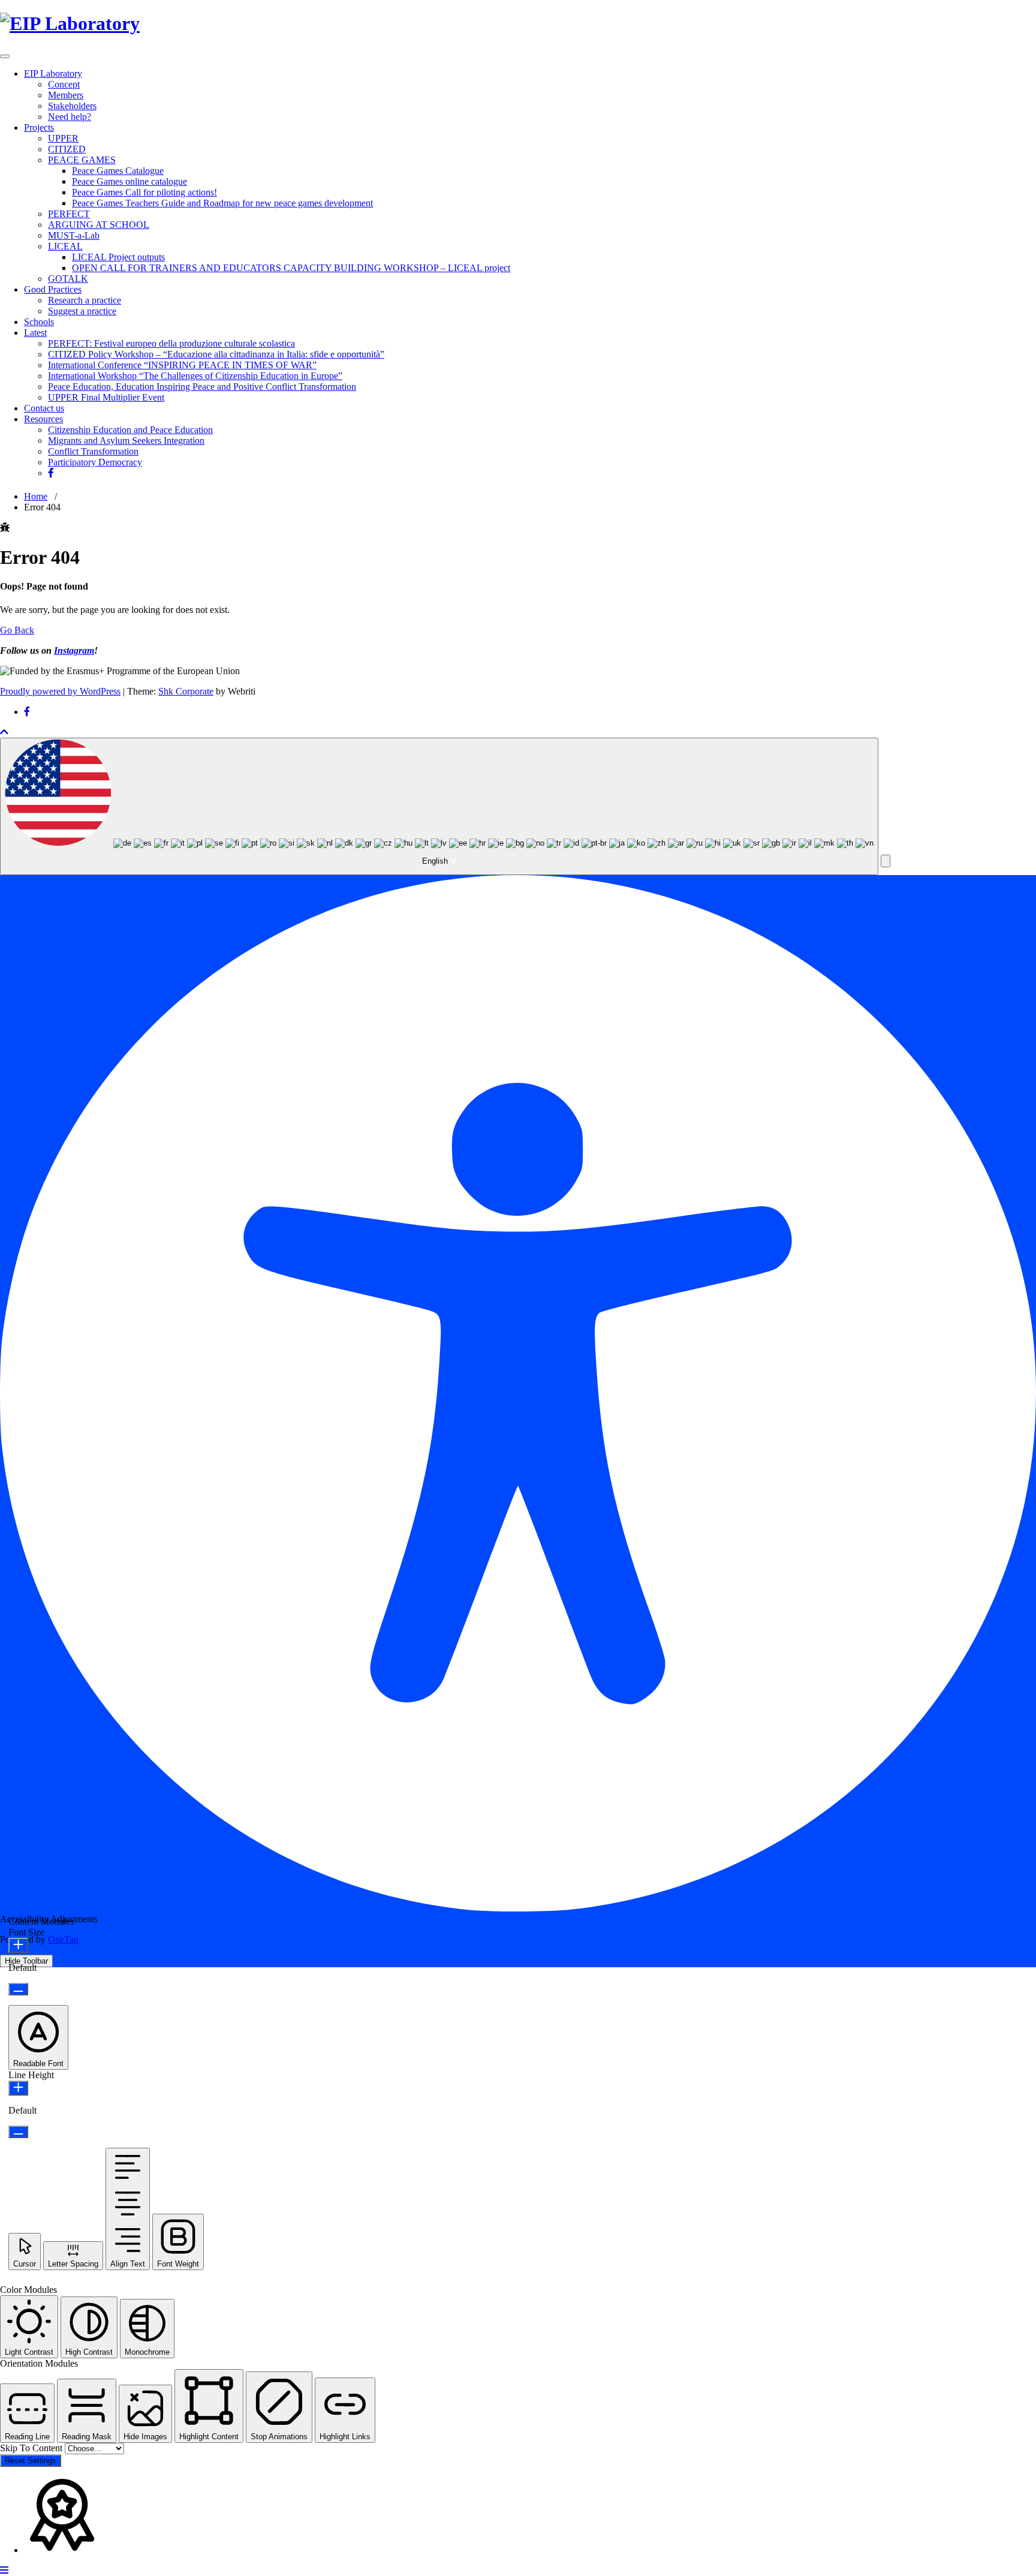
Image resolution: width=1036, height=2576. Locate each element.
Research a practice (85, 300)
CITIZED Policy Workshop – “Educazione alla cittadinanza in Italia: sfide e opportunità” (216, 354)
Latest (35, 333)
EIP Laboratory (53, 73)
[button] (886, 861)
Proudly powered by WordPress (60, 691)
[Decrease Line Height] (18, 2132)
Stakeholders (72, 106)
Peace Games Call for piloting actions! (144, 192)
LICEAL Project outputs (118, 257)
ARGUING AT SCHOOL (99, 225)
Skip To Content (32, 2448)
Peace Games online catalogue (129, 181)
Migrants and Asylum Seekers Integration (126, 441)
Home (36, 496)
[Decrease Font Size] (18, 1989)
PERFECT (69, 214)
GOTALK (68, 279)
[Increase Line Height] (18, 2088)
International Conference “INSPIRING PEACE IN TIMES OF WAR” (182, 365)
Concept (64, 84)
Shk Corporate (186, 691)
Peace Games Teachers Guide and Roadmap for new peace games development (222, 203)
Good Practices (53, 289)
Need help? (70, 117)
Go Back (17, 630)
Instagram (74, 650)
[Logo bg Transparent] (70, 23)
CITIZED (67, 149)
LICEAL (65, 246)
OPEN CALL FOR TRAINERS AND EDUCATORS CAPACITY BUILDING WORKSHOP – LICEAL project (291, 268)
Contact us (44, 408)
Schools (39, 322)
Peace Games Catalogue (118, 171)
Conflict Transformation (93, 451)
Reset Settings (31, 2461)
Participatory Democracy (95, 462)
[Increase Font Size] (18, 1945)
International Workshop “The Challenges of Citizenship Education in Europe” (195, 376)
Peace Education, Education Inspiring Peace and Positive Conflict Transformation (202, 387)
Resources (43, 419)
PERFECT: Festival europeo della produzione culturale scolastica (171, 343)
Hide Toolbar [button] (26, 1961)
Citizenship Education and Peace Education (130, 430)
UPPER (63, 138)
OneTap (63, 1939)
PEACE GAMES (82, 160)
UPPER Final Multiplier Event (106, 397)
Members (66, 95)
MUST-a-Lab (74, 235)
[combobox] (439, 806)
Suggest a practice (82, 311)
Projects (39, 127)
